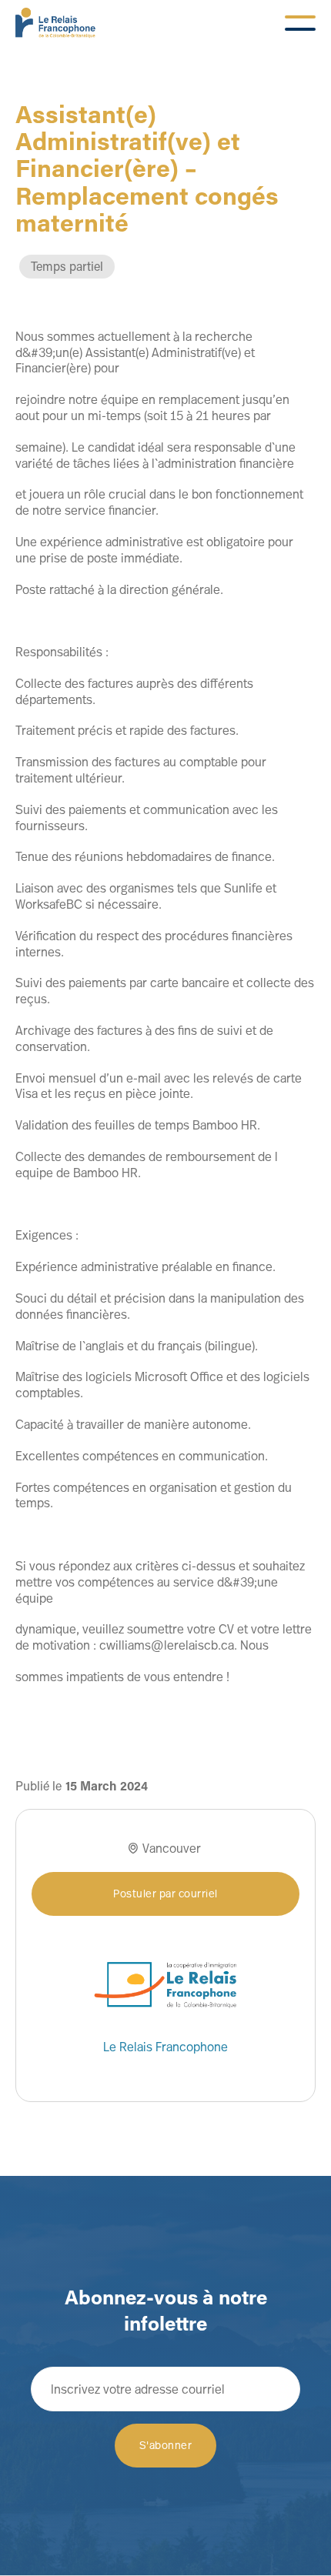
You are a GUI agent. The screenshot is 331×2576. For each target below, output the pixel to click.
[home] (55, 23)
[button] (300, 23)
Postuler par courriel (165, 1893)
